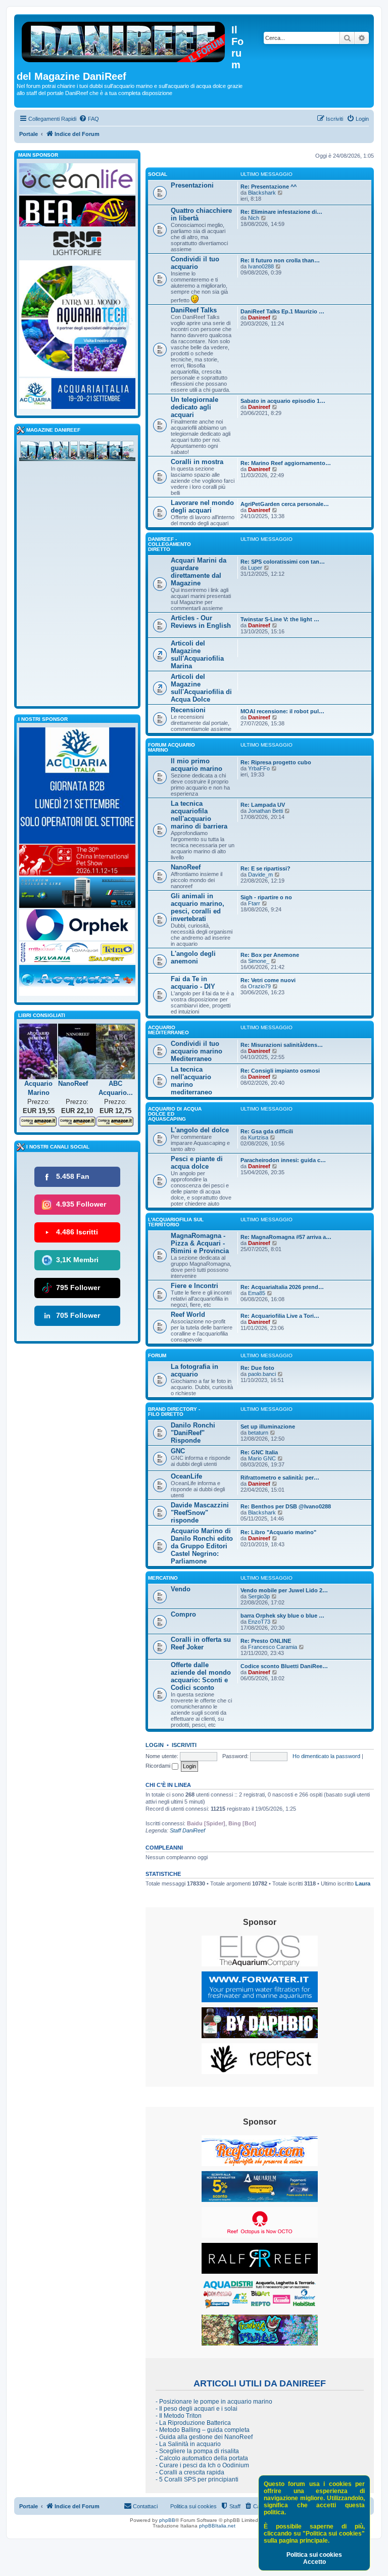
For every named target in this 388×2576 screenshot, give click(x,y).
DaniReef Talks (194, 310)
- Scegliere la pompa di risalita (197, 2451)
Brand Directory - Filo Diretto (174, 1412)
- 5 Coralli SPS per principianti (197, 2479)
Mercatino (163, 1578)
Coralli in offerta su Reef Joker (201, 1643)
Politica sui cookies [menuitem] (193, 2506)
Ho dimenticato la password (326, 1756)
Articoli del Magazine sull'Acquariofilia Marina (197, 655)
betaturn (258, 1433)
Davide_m (260, 875)
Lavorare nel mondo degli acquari (202, 507)
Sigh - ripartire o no (266, 897)
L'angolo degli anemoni (193, 957)
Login (155, 1745)
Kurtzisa (258, 1137)
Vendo (181, 1589)
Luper (255, 568)
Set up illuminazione (268, 1427)
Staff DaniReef (187, 1830)
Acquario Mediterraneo (168, 1030)
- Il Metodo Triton (179, 2416)
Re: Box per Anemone (270, 955)
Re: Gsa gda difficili (267, 1131)
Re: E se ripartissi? (265, 868)
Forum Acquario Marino (172, 747)
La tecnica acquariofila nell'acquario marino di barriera (199, 815)
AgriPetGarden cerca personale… (285, 504)
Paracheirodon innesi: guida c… (283, 1160)
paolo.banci (262, 1374)
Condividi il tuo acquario (195, 263)
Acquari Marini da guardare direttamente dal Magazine (199, 572)
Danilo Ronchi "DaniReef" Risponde (193, 1433)
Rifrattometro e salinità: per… (280, 1478)
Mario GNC (262, 1458)
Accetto (314, 2562)
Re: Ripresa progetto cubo (276, 762)
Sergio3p (259, 1596)
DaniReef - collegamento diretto (169, 544)
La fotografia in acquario (195, 1370)
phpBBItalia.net (217, 2526)
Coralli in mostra (197, 462)
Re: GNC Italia (259, 1452)
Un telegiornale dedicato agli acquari (195, 407)
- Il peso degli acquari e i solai (197, 2409)
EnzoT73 (259, 1622)
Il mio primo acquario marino (197, 765)
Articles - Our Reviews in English (201, 622)
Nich (254, 218)
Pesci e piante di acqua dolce (197, 1163)
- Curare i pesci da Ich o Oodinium (202, 2465)
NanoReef (186, 867)
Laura (363, 1883)
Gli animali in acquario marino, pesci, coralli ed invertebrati (198, 907)
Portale (29, 134)
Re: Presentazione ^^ (269, 187)
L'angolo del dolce (200, 1130)
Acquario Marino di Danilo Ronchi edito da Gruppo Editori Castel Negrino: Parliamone (202, 1546)
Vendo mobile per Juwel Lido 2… (284, 1590)
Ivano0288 (261, 266)
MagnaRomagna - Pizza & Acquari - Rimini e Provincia (200, 1243)
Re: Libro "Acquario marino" (278, 1532)
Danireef (259, 317)
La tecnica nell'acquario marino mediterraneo (191, 1081)
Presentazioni (192, 185)
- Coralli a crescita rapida (190, 2472)
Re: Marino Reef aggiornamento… (286, 463)
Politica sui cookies (314, 2555)
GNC (178, 1451)
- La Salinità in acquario (188, 2444)
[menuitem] (89, 119)
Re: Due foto (257, 1368)
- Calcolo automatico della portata (202, 2458)
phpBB (167, 2520)
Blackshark (262, 193)
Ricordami (159, 1766)
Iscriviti (184, 1745)
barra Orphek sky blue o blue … (282, 1616)
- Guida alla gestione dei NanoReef (204, 2437)
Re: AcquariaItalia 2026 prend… (282, 1287)
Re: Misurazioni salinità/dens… (282, 1045)
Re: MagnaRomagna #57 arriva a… (286, 1237)
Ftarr (254, 903)
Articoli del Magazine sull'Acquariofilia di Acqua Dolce (201, 688)
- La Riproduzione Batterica (193, 2423)
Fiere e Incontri (195, 1286)
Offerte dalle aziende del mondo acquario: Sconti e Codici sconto (201, 1676)
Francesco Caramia (273, 1647)
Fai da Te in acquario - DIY (193, 983)
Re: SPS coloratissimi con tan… (283, 562)
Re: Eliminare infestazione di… (281, 212)
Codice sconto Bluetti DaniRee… (284, 1666)
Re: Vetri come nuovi (268, 980)
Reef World (188, 1315)
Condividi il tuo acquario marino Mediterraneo (197, 1051)
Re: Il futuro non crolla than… (280, 260)
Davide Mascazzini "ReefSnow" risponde (200, 1513)
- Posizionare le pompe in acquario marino (214, 2402)
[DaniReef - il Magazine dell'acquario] (77, 453)
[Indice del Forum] (124, 40)
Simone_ (259, 961)
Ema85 (257, 1293)
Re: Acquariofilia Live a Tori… (280, 1316)
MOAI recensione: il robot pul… (282, 711)
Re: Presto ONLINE (266, 1641)
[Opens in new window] (260, 1951)
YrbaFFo (259, 768)
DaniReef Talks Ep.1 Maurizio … (282, 311)
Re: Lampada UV (263, 805)
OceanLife (186, 1476)
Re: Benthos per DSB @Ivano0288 (286, 1506)
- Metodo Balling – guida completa (203, 2430)
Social (158, 174)
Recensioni (188, 710)
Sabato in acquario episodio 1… (283, 401)
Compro (183, 1614)
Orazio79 (259, 986)
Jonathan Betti (265, 811)
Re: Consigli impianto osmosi (280, 1071)
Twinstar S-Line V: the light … (280, 619)
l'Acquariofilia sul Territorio (176, 1222)
